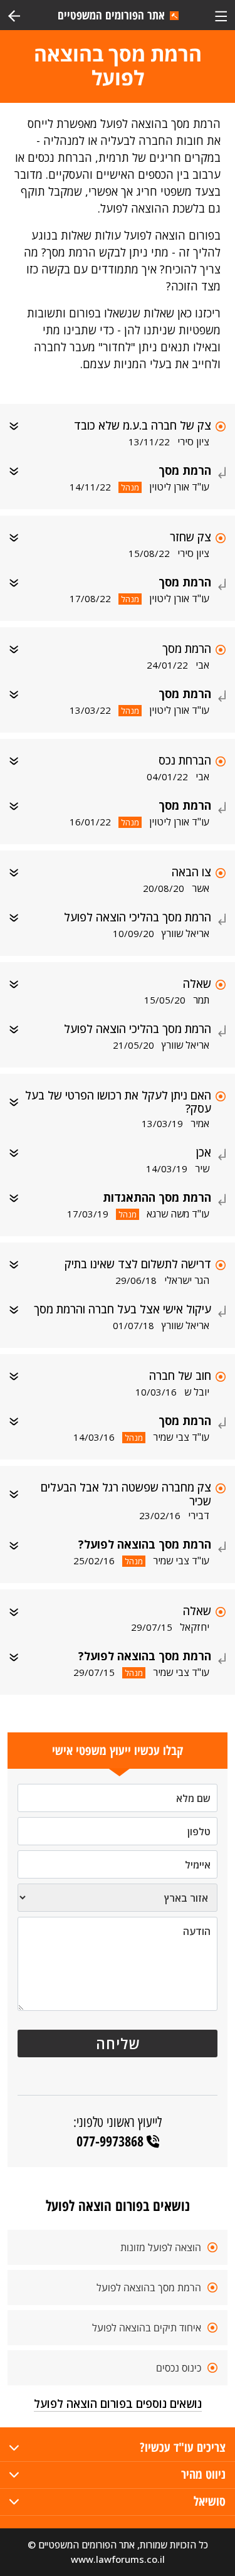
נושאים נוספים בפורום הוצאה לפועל (118, 2404)
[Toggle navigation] (221, 15)
